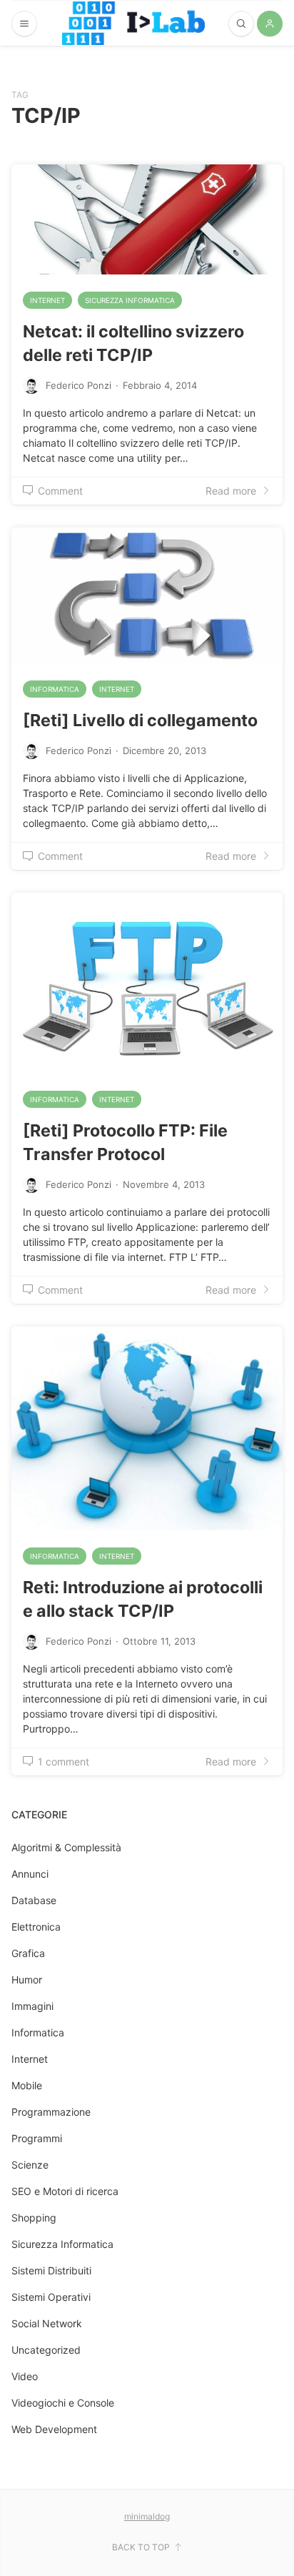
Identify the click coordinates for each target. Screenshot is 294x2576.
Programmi (37, 2138)
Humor (27, 1980)
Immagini (32, 2006)
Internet (47, 300)
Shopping (34, 2218)
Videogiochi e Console (63, 2403)
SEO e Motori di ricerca (65, 2191)
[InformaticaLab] (133, 23)
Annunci (30, 1874)
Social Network (47, 2323)
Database (34, 1900)
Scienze (30, 2165)
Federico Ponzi (78, 385)
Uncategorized (46, 2350)
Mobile (27, 2085)
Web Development (54, 2429)
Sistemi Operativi (51, 2297)
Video (25, 2376)
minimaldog (147, 2516)
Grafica (28, 1953)
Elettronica (36, 1927)
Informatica (55, 689)
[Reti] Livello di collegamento (140, 720)
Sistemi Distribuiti (51, 2270)
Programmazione (51, 2112)
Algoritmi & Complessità (66, 1847)
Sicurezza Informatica (130, 300)
